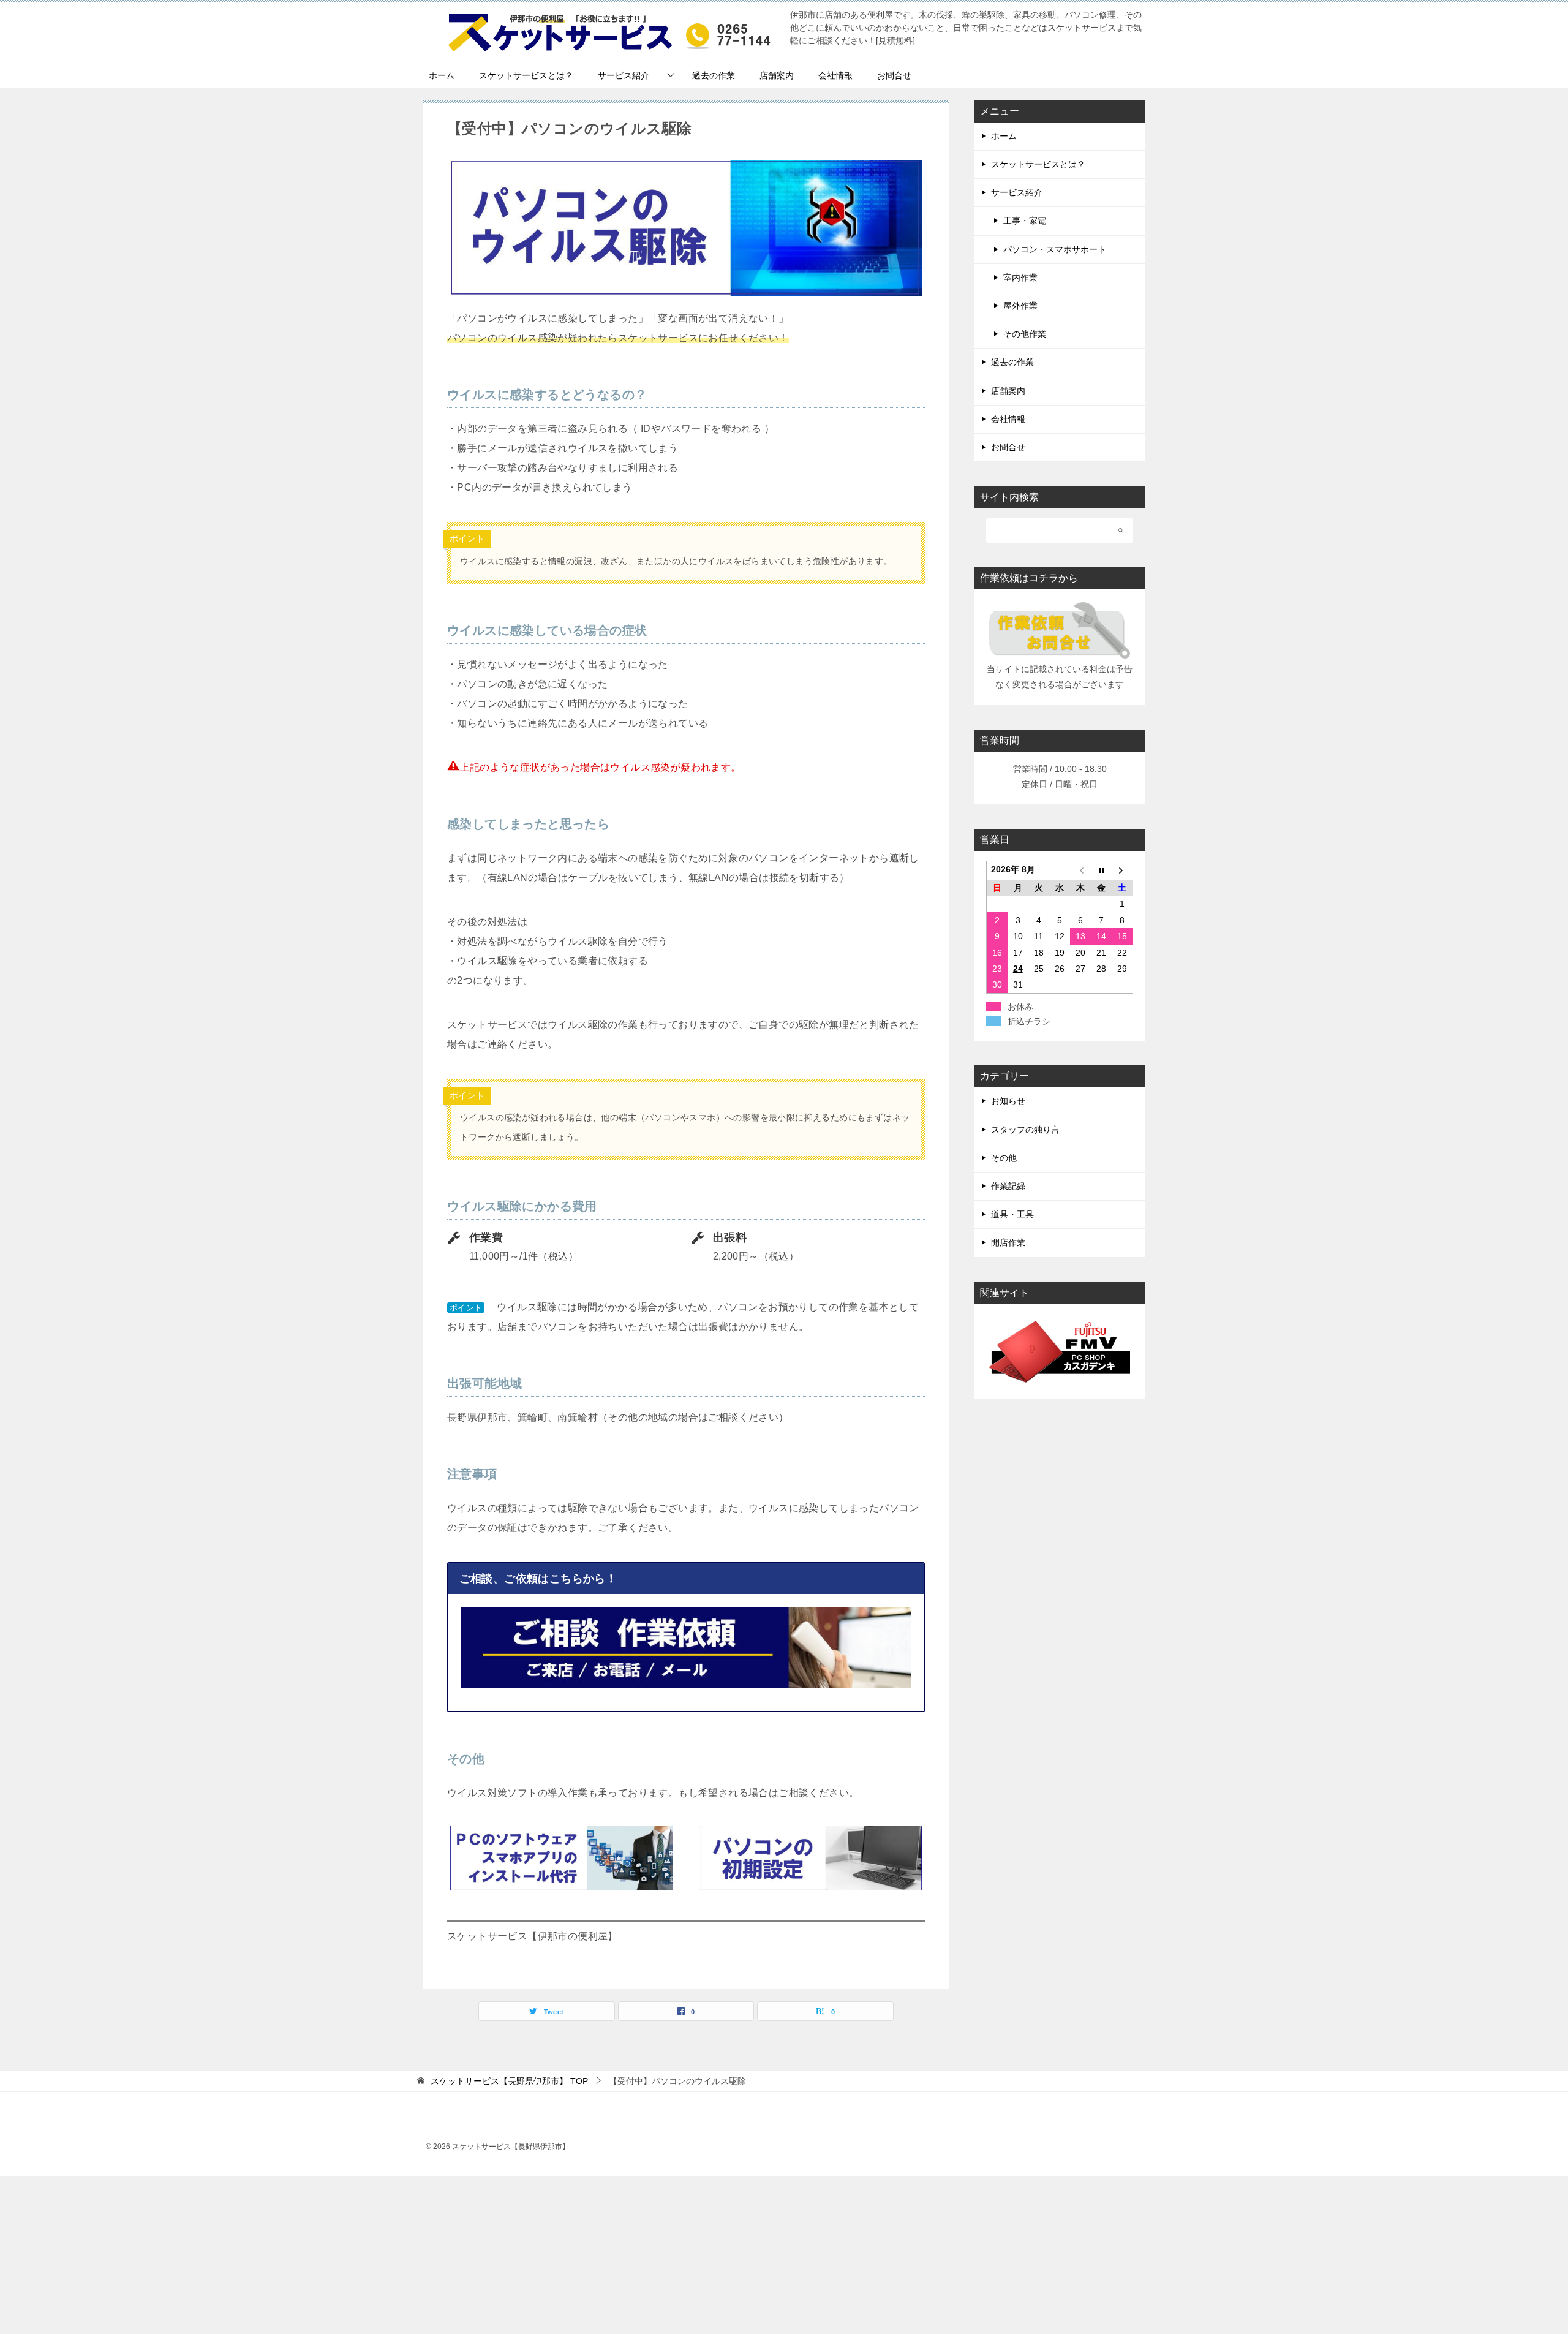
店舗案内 (777, 75)
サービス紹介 (624, 75)
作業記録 (1008, 1186)
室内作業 (1020, 278)
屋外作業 (1020, 306)
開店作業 (1008, 1242)
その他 (1004, 1158)
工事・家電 (1025, 221)
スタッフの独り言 (1025, 1130)
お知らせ (1008, 1101)
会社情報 (835, 75)
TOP (509, 2081)
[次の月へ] (1122, 871)
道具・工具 (1012, 1214)
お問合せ (894, 75)
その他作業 (1025, 334)
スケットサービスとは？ (526, 75)
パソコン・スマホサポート (1055, 249)
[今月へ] (1101, 871)
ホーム (442, 75)
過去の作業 (714, 75)
